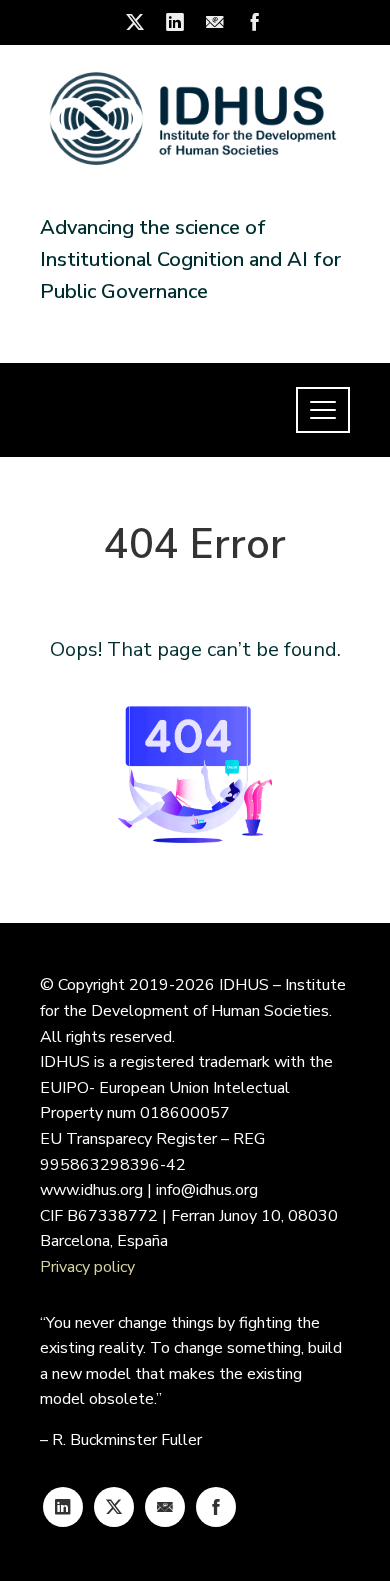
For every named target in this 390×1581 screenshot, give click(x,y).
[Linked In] (63, 1507)
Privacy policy (87, 1267)
